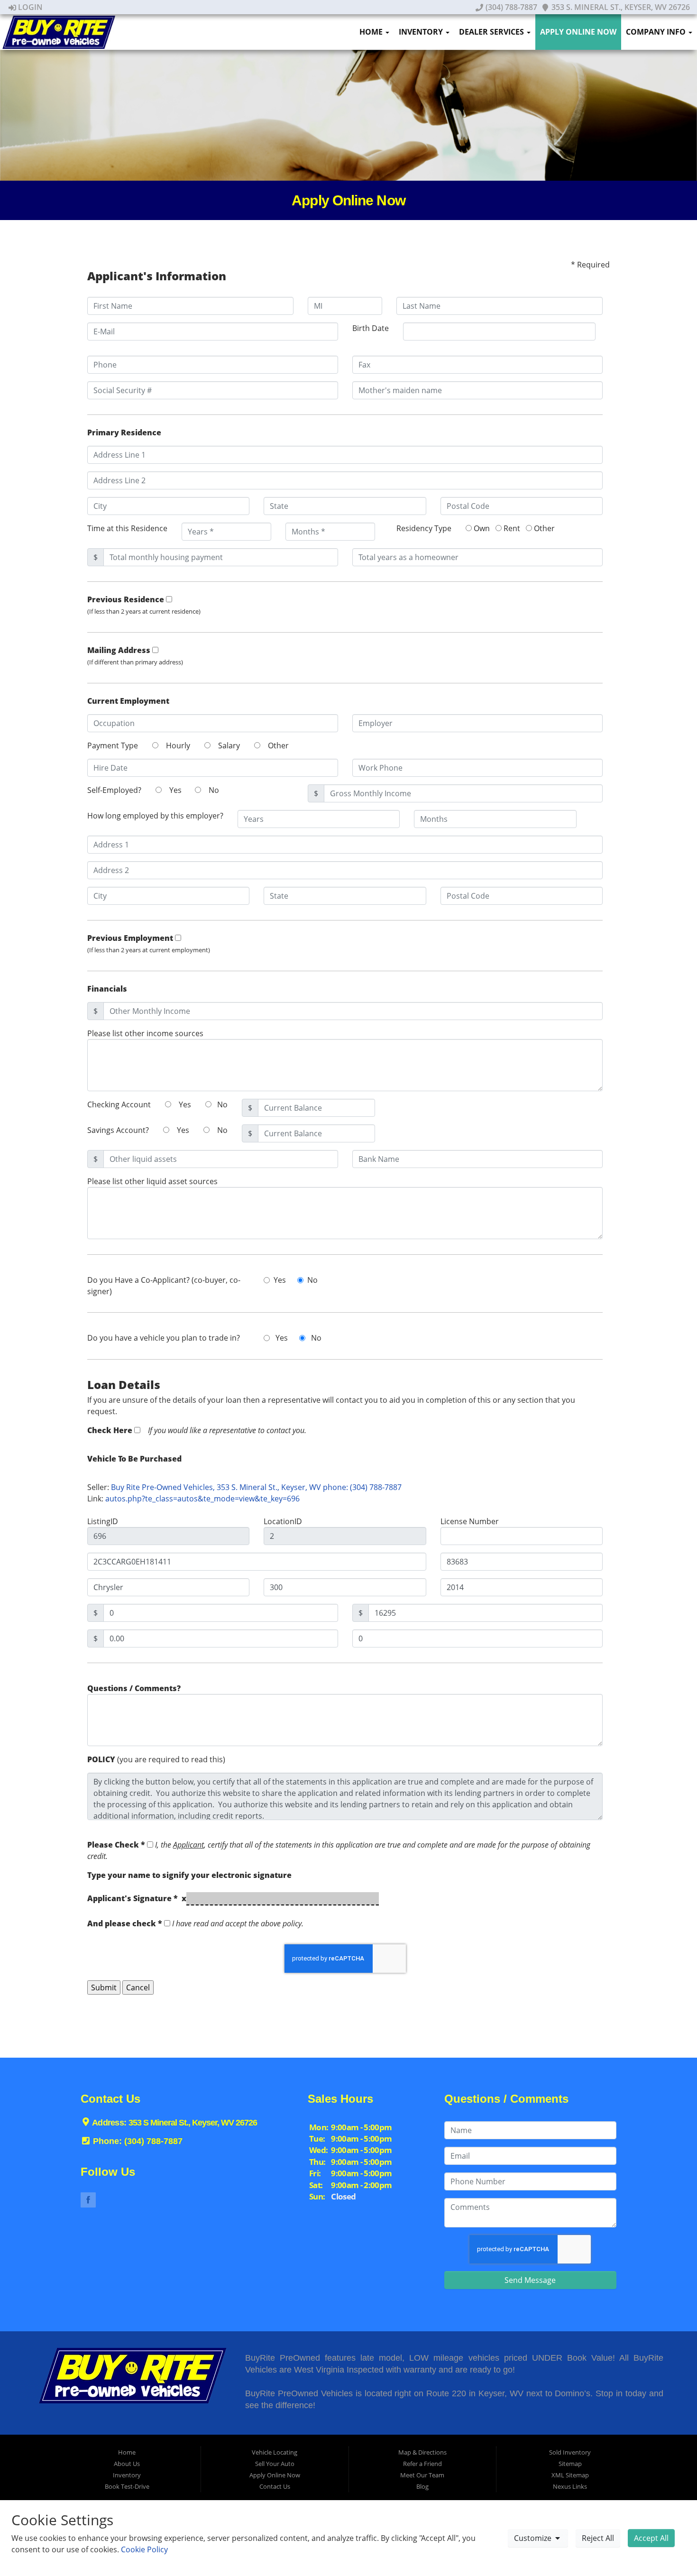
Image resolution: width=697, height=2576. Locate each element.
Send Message (530, 2280)
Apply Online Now (578, 32)
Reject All (598, 2538)
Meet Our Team (422, 2475)
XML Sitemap (570, 2475)
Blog (422, 2486)
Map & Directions (422, 2452)
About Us (127, 2464)
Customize (534, 2538)
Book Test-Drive (127, 2486)
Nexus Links (570, 2486)
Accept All (651, 2538)
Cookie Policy (144, 2549)
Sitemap (570, 2464)
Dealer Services (492, 32)
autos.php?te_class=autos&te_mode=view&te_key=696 (202, 1499)
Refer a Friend (422, 2464)
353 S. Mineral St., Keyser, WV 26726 (620, 7)
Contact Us (275, 2486)
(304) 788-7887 (510, 7)
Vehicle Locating (275, 2452)
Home (372, 32)
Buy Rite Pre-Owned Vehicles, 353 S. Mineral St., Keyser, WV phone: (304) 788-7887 (256, 1487)
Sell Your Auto (275, 2464)
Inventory (422, 32)
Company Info (657, 32)
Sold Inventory (570, 2452)
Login (29, 7)
